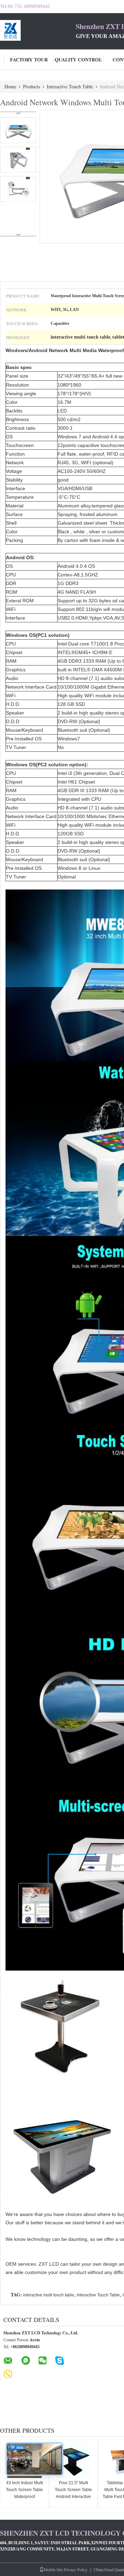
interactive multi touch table (49, 2295)
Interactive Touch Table (70, 86)
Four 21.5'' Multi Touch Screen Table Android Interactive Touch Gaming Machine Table (73, 2497)
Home (10, 86)
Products (32, 86)
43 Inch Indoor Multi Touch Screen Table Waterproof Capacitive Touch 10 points (25, 2497)
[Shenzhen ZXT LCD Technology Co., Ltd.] (38, 30)
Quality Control (78, 60)
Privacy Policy (76, 2569)
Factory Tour (29, 60)
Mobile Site (53, 2569)
